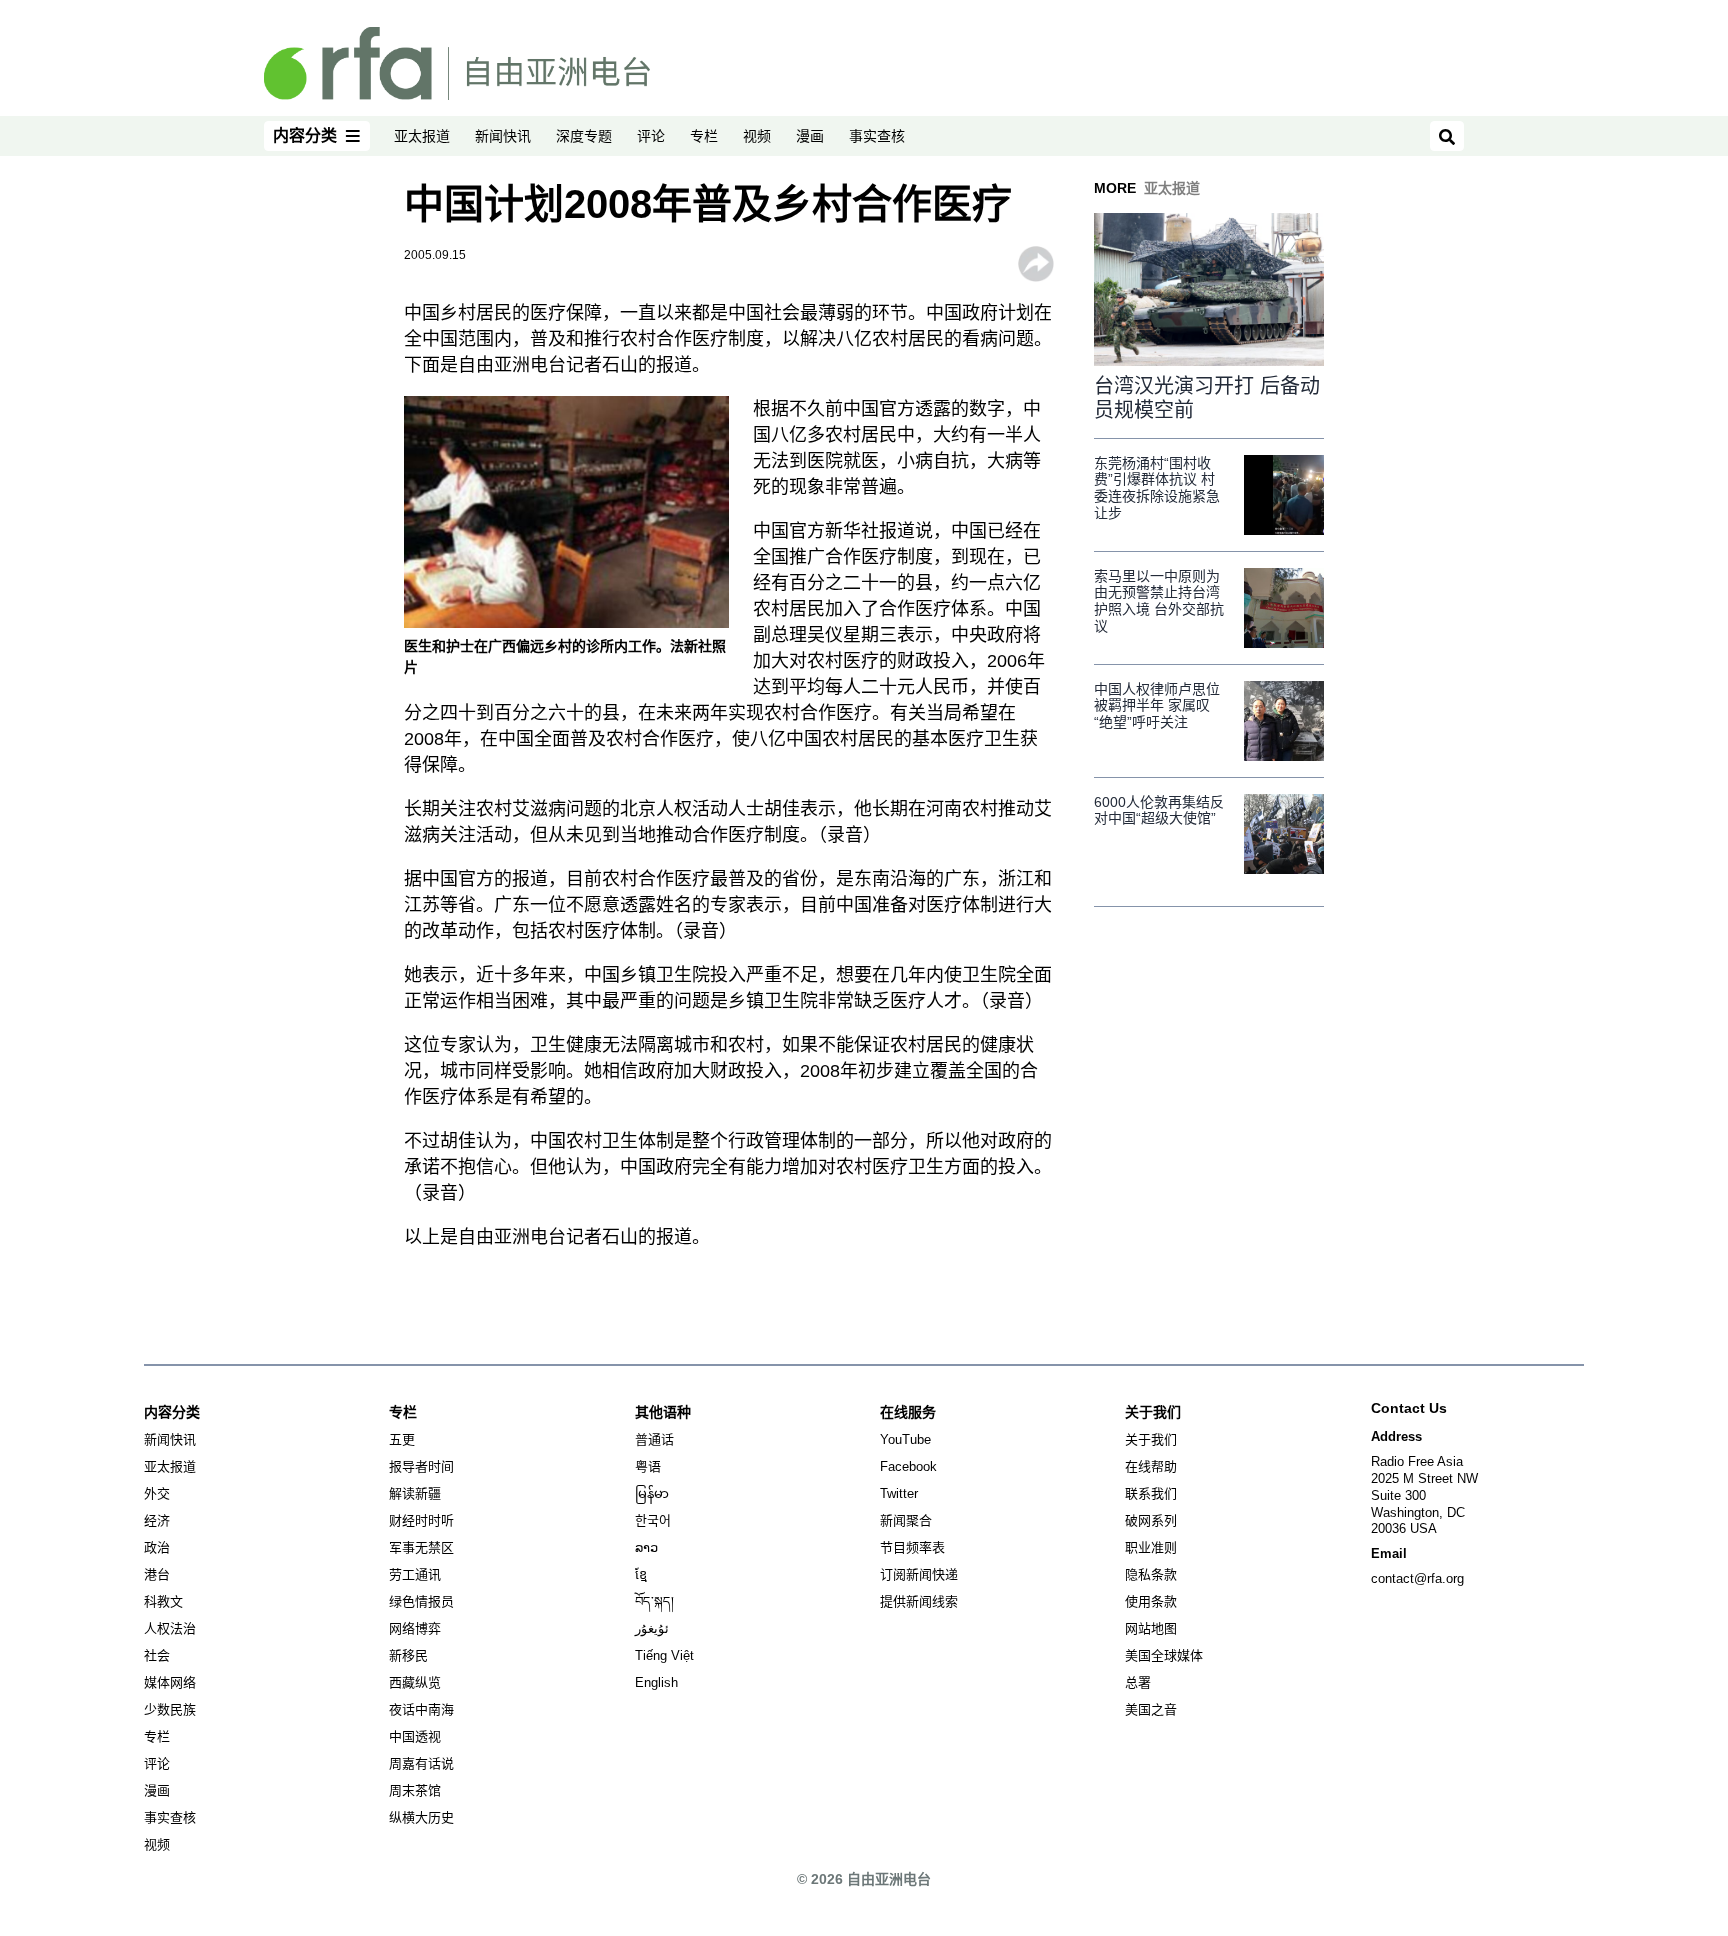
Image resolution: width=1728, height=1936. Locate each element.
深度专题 (584, 136)
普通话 (654, 1439)
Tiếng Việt (664, 1655)
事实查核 (877, 136)
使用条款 (1151, 1601)
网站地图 (1151, 1628)
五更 (402, 1439)
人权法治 (170, 1628)
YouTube (905, 1439)
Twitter (899, 1493)
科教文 (163, 1601)
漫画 (810, 136)
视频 (757, 136)
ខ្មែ (641, 1574)
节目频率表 (912, 1547)
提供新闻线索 (919, 1601)
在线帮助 (1151, 1466)
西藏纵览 (415, 1682)
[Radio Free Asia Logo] (457, 62)
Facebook (908, 1466)
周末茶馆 (415, 1790)
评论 (651, 136)
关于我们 (1151, 1439)
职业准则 (1151, 1547)
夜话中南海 (421, 1709)
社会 (157, 1655)
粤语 (648, 1466)
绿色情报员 (421, 1601)
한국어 (653, 1520)
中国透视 (415, 1736)
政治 (157, 1547)
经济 (157, 1520)
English (656, 1682)
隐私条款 (1151, 1574)
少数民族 (170, 1709)
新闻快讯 (503, 136)
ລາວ (646, 1547)
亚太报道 (422, 136)
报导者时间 (421, 1466)
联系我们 (1151, 1493)
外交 (157, 1493)
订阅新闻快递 (919, 1574)
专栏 (704, 136)
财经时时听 (421, 1520)
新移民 (408, 1655)
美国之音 (1151, 1709)
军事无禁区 (421, 1547)
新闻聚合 (906, 1520)
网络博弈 (415, 1628)
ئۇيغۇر (652, 1628)
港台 (157, 1574)
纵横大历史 (421, 1817)
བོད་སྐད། (654, 1601)
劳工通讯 (415, 1574)
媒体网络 (170, 1682)
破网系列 (1151, 1520)
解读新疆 (415, 1493)
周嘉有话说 (421, 1763)
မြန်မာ (652, 1493)
